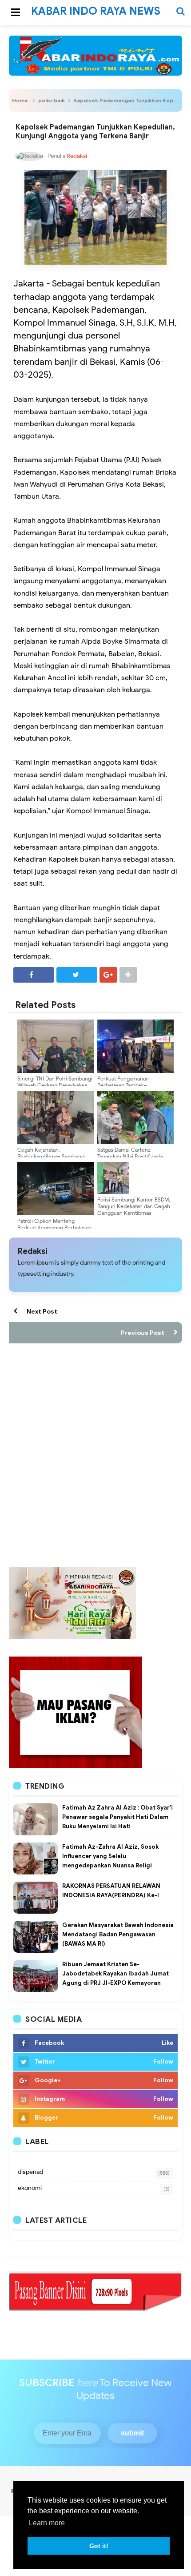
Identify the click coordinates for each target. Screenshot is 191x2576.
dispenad (30, 2172)
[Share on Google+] (108, 975)
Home (20, 100)
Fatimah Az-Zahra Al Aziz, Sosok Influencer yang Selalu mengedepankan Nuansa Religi (110, 1856)
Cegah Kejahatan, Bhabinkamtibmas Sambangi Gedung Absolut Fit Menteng (52, 1156)
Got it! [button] (99, 2546)
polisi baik (52, 100)
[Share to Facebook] (34, 975)
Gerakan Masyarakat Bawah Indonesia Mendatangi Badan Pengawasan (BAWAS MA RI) (118, 1934)
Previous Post (142, 1333)
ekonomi (30, 2188)
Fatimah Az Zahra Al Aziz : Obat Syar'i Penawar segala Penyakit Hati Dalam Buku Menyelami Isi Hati (117, 1817)
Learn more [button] (47, 2523)
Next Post (42, 1311)
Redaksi (33, 1251)
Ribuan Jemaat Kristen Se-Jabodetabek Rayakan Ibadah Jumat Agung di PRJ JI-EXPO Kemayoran (115, 1973)
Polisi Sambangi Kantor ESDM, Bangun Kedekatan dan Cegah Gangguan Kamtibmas (134, 1206)
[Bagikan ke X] (77, 975)
